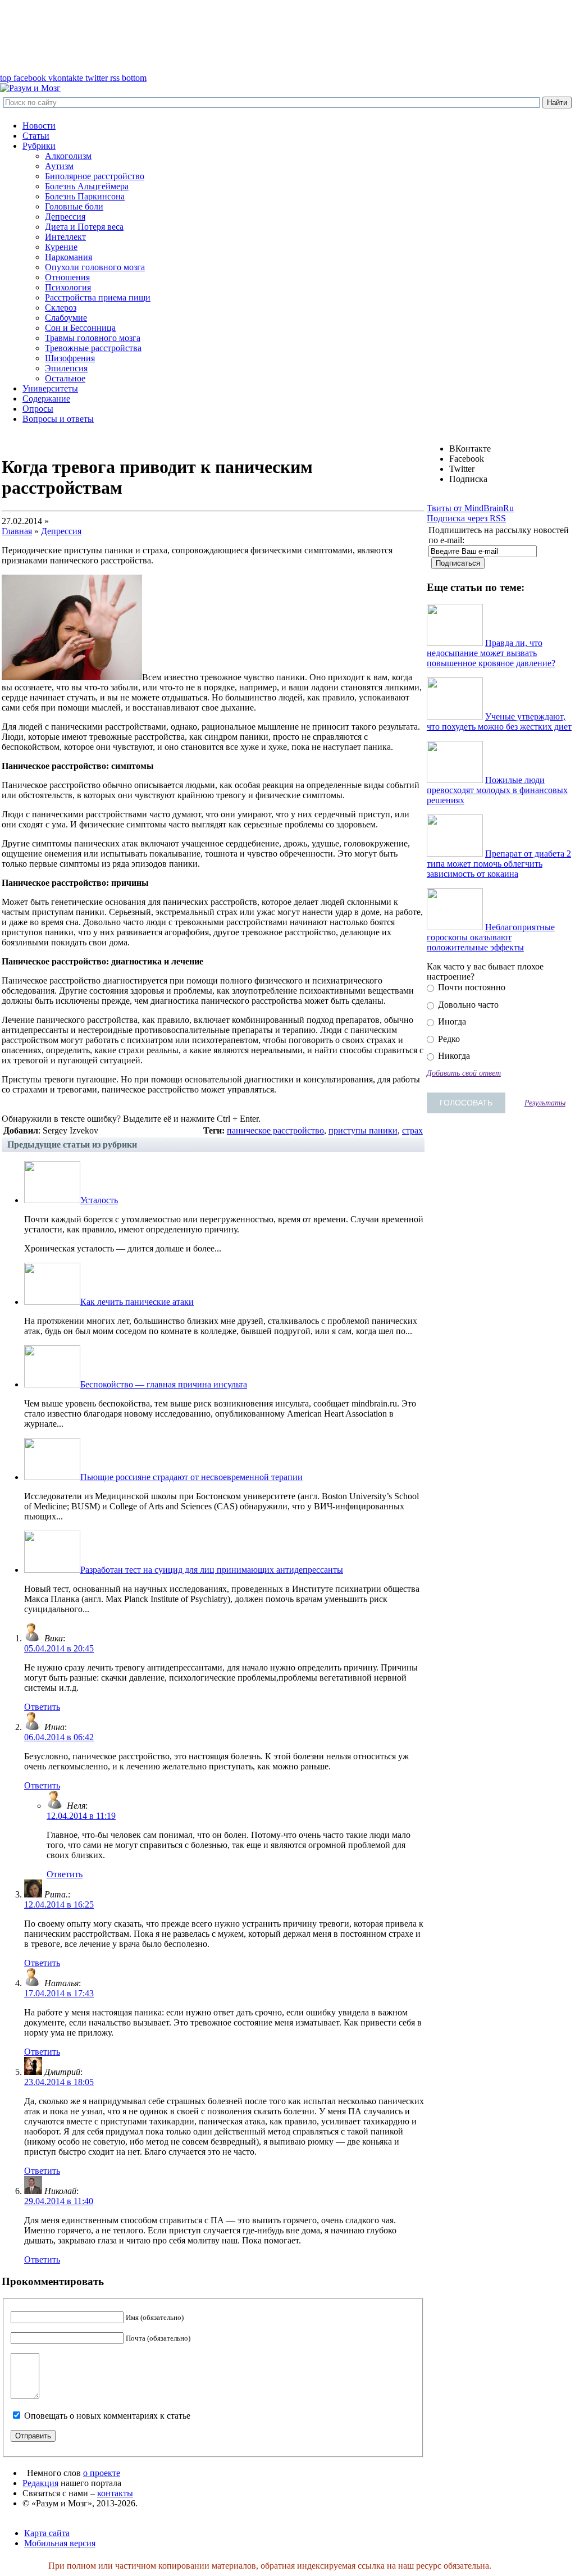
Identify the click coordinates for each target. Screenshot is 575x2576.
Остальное (65, 378)
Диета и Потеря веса (84, 227)
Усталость (99, 1200)
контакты (115, 2493)
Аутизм (59, 166)
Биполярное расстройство (95, 176)
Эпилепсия (66, 368)
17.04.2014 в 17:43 (59, 1993)
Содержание (46, 399)
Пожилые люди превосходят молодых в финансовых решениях (497, 790)
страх (412, 1130)
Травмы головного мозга (93, 338)
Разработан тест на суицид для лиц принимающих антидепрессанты (212, 1570)
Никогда (453, 1056)
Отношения (67, 277)
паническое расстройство (275, 1130)
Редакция (40, 2483)
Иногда (451, 1021)
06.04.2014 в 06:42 (59, 1737)
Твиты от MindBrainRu (470, 508)
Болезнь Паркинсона (85, 196)
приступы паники (363, 1130)
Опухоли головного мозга (95, 267)
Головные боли (74, 206)
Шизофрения (70, 358)
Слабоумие (66, 318)
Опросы (38, 409)
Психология (68, 287)
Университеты (50, 388)
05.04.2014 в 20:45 (59, 1648)
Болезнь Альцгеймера (87, 186)
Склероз (61, 308)
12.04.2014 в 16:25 (59, 1904)
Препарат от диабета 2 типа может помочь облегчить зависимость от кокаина (499, 864)
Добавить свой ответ (464, 1073)
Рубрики (39, 146)
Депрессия (65, 217)
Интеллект (65, 237)
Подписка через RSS (466, 518)
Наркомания (69, 257)
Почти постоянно (471, 987)
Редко (448, 1039)
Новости (39, 126)
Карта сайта (47, 2533)
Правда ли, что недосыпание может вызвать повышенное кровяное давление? (491, 653)
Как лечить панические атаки (137, 1302)
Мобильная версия (60, 2543)
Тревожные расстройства (93, 348)
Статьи (36, 136)
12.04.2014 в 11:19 (81, 1816)
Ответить (42, 1707)
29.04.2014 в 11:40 (59, 2201)
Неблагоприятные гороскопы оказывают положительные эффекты (491, 937)
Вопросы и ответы (58, 419)
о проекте (102, 2473)
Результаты (545, 1103)
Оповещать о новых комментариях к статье (107, 2416)
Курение (61, 247)
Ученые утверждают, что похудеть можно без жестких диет (499, 722)
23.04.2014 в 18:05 (59, 2082)
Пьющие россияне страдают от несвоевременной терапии (191, 1477)
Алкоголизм (68, 156)
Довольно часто (467, 1005)
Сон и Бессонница (80, 328)
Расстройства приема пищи (98, 297)
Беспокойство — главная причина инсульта (164, 1384)
